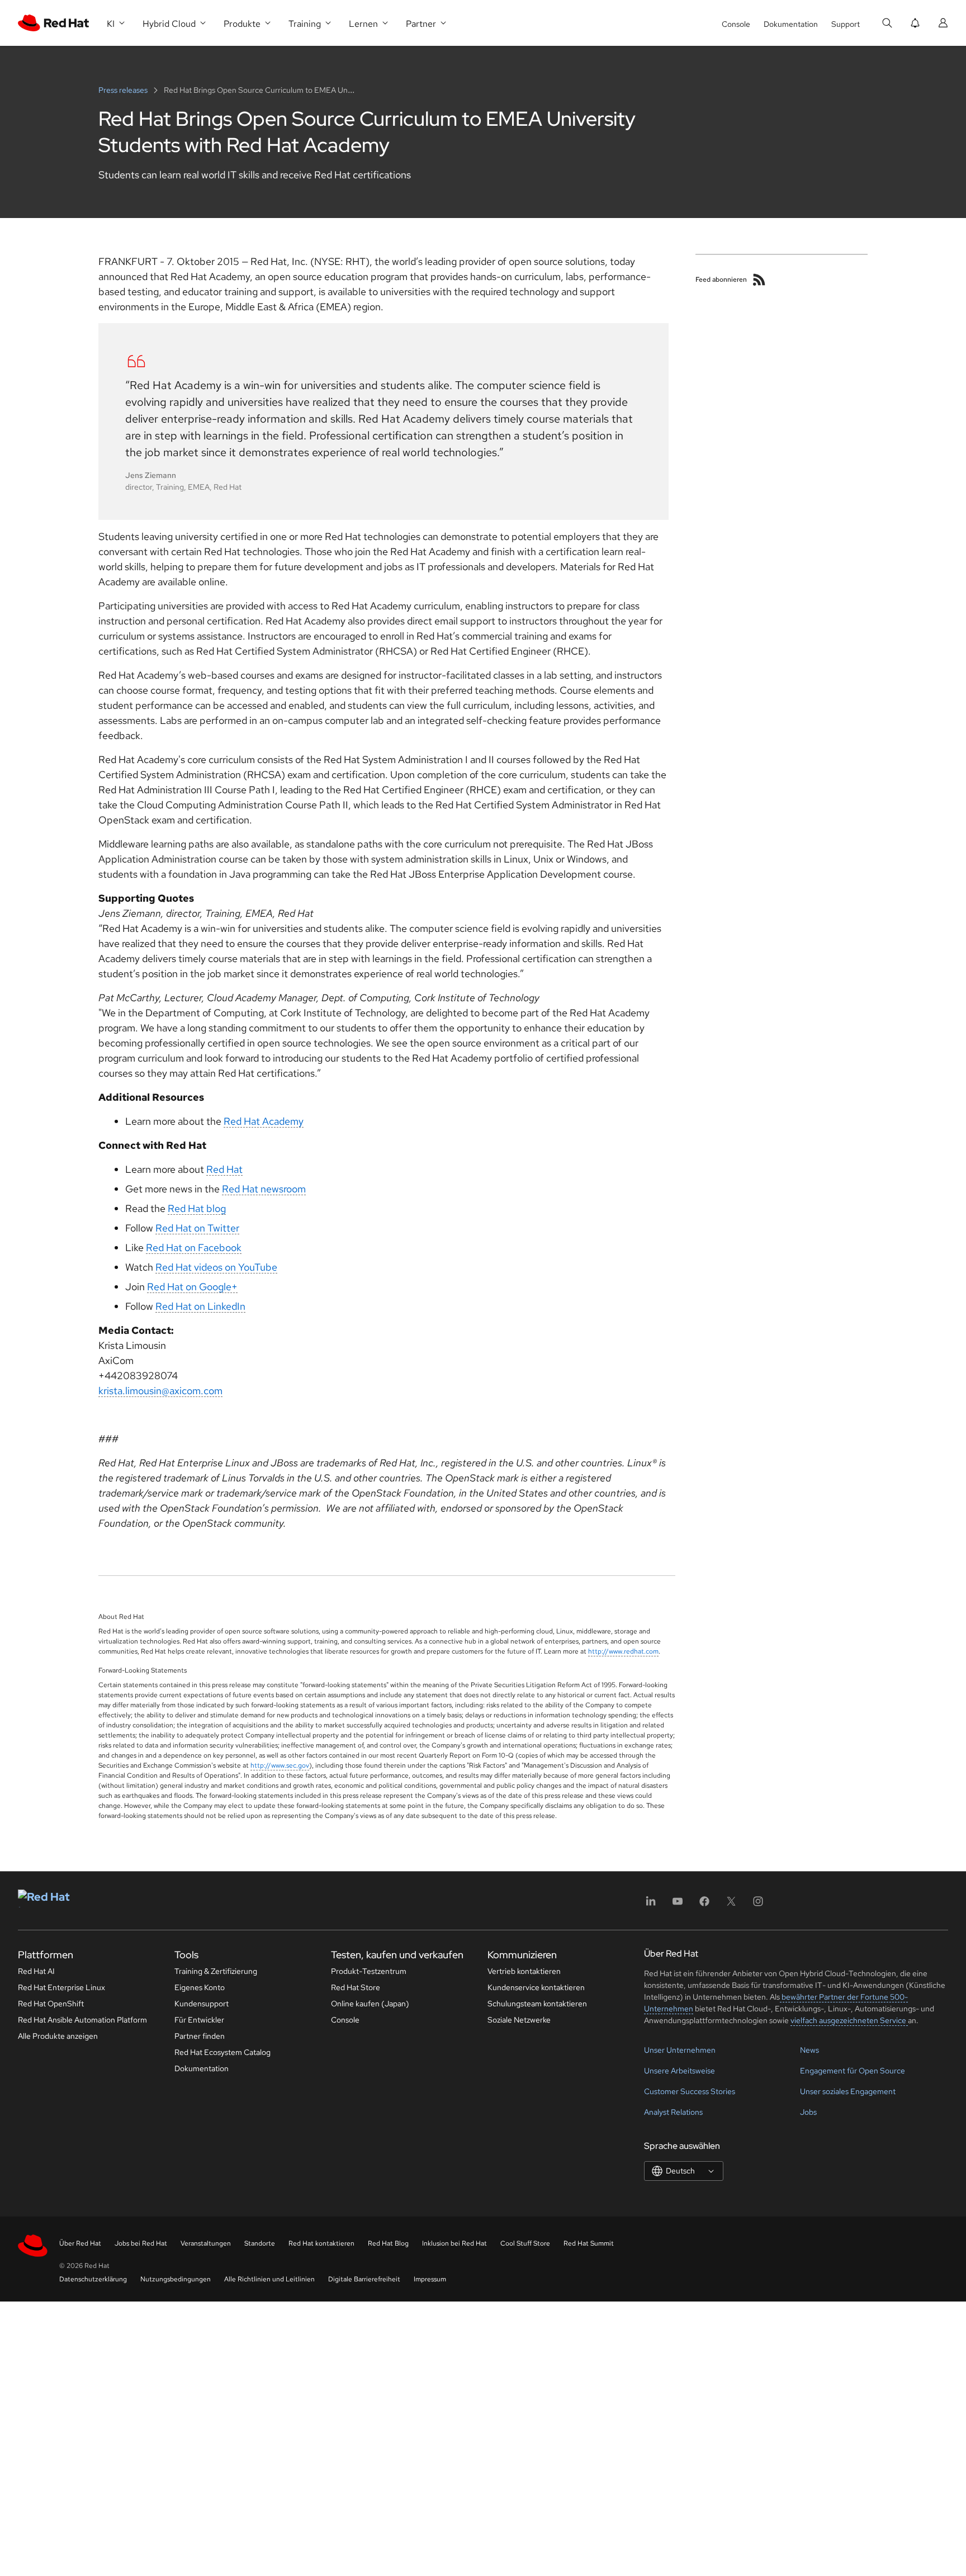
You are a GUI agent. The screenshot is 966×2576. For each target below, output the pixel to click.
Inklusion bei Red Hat (454, 2243)
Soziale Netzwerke (519, 2020)
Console (736, 24)
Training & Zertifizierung (216, 1971)
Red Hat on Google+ (192, 1287)
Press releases (124, 90)
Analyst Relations (673, 2112)
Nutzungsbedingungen (176, 2279)
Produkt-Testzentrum (369, 1971)
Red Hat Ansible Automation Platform (82, 2020)
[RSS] (759, 280)
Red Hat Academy (264, 1121)
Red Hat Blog (388, 2243)
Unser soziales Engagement (848, 2091)
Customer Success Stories (690, 2091)
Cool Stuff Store (525, 2243)
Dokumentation (791, 24)
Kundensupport (202, 2004)
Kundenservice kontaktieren (536, 1987)
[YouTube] (678, 1905)
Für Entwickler (199, 2020)
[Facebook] (704, 1905)
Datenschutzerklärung (93, 2279)
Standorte (260, 2243)
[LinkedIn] (651, 1905)
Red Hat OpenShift (51, 2004)
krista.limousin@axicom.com (160, 1391)
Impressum (430, 2279)
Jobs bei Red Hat (141, 2243)
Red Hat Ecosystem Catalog (222, 2052)
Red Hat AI (36, 1971)
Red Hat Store (356, 1987)
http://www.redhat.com (623, 1651)
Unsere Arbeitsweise (679, 2071)
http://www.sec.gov (280, 1765)
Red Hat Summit (589, 2243)
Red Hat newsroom (264, 1189)
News (809, 2050)
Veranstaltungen (206, 2243)
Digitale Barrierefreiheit (364, 2279)
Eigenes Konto (200, 1987)
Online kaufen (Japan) (370, 2004)
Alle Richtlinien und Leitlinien (269, 2279)
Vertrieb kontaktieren (524, 1971)
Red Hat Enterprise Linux (61, 1987)
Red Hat (224, 1169)
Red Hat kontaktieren (321, 2243)
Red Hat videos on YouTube (216, 1267)
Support (846, 24)
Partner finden (200, 2036)
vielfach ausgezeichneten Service (849, 2020)
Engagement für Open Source (853, 2071)
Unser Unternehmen (680, 2050)
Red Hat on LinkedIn (200, 1306)
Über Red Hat (80, 2243)
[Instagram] (758, 1905)
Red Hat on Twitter (197, 1228)
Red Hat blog (197, 1208)
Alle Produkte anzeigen (58, 2036)
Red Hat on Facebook (194, 1247)
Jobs (808, 2112)
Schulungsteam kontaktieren (537, 2004)
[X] (731, 1905)
